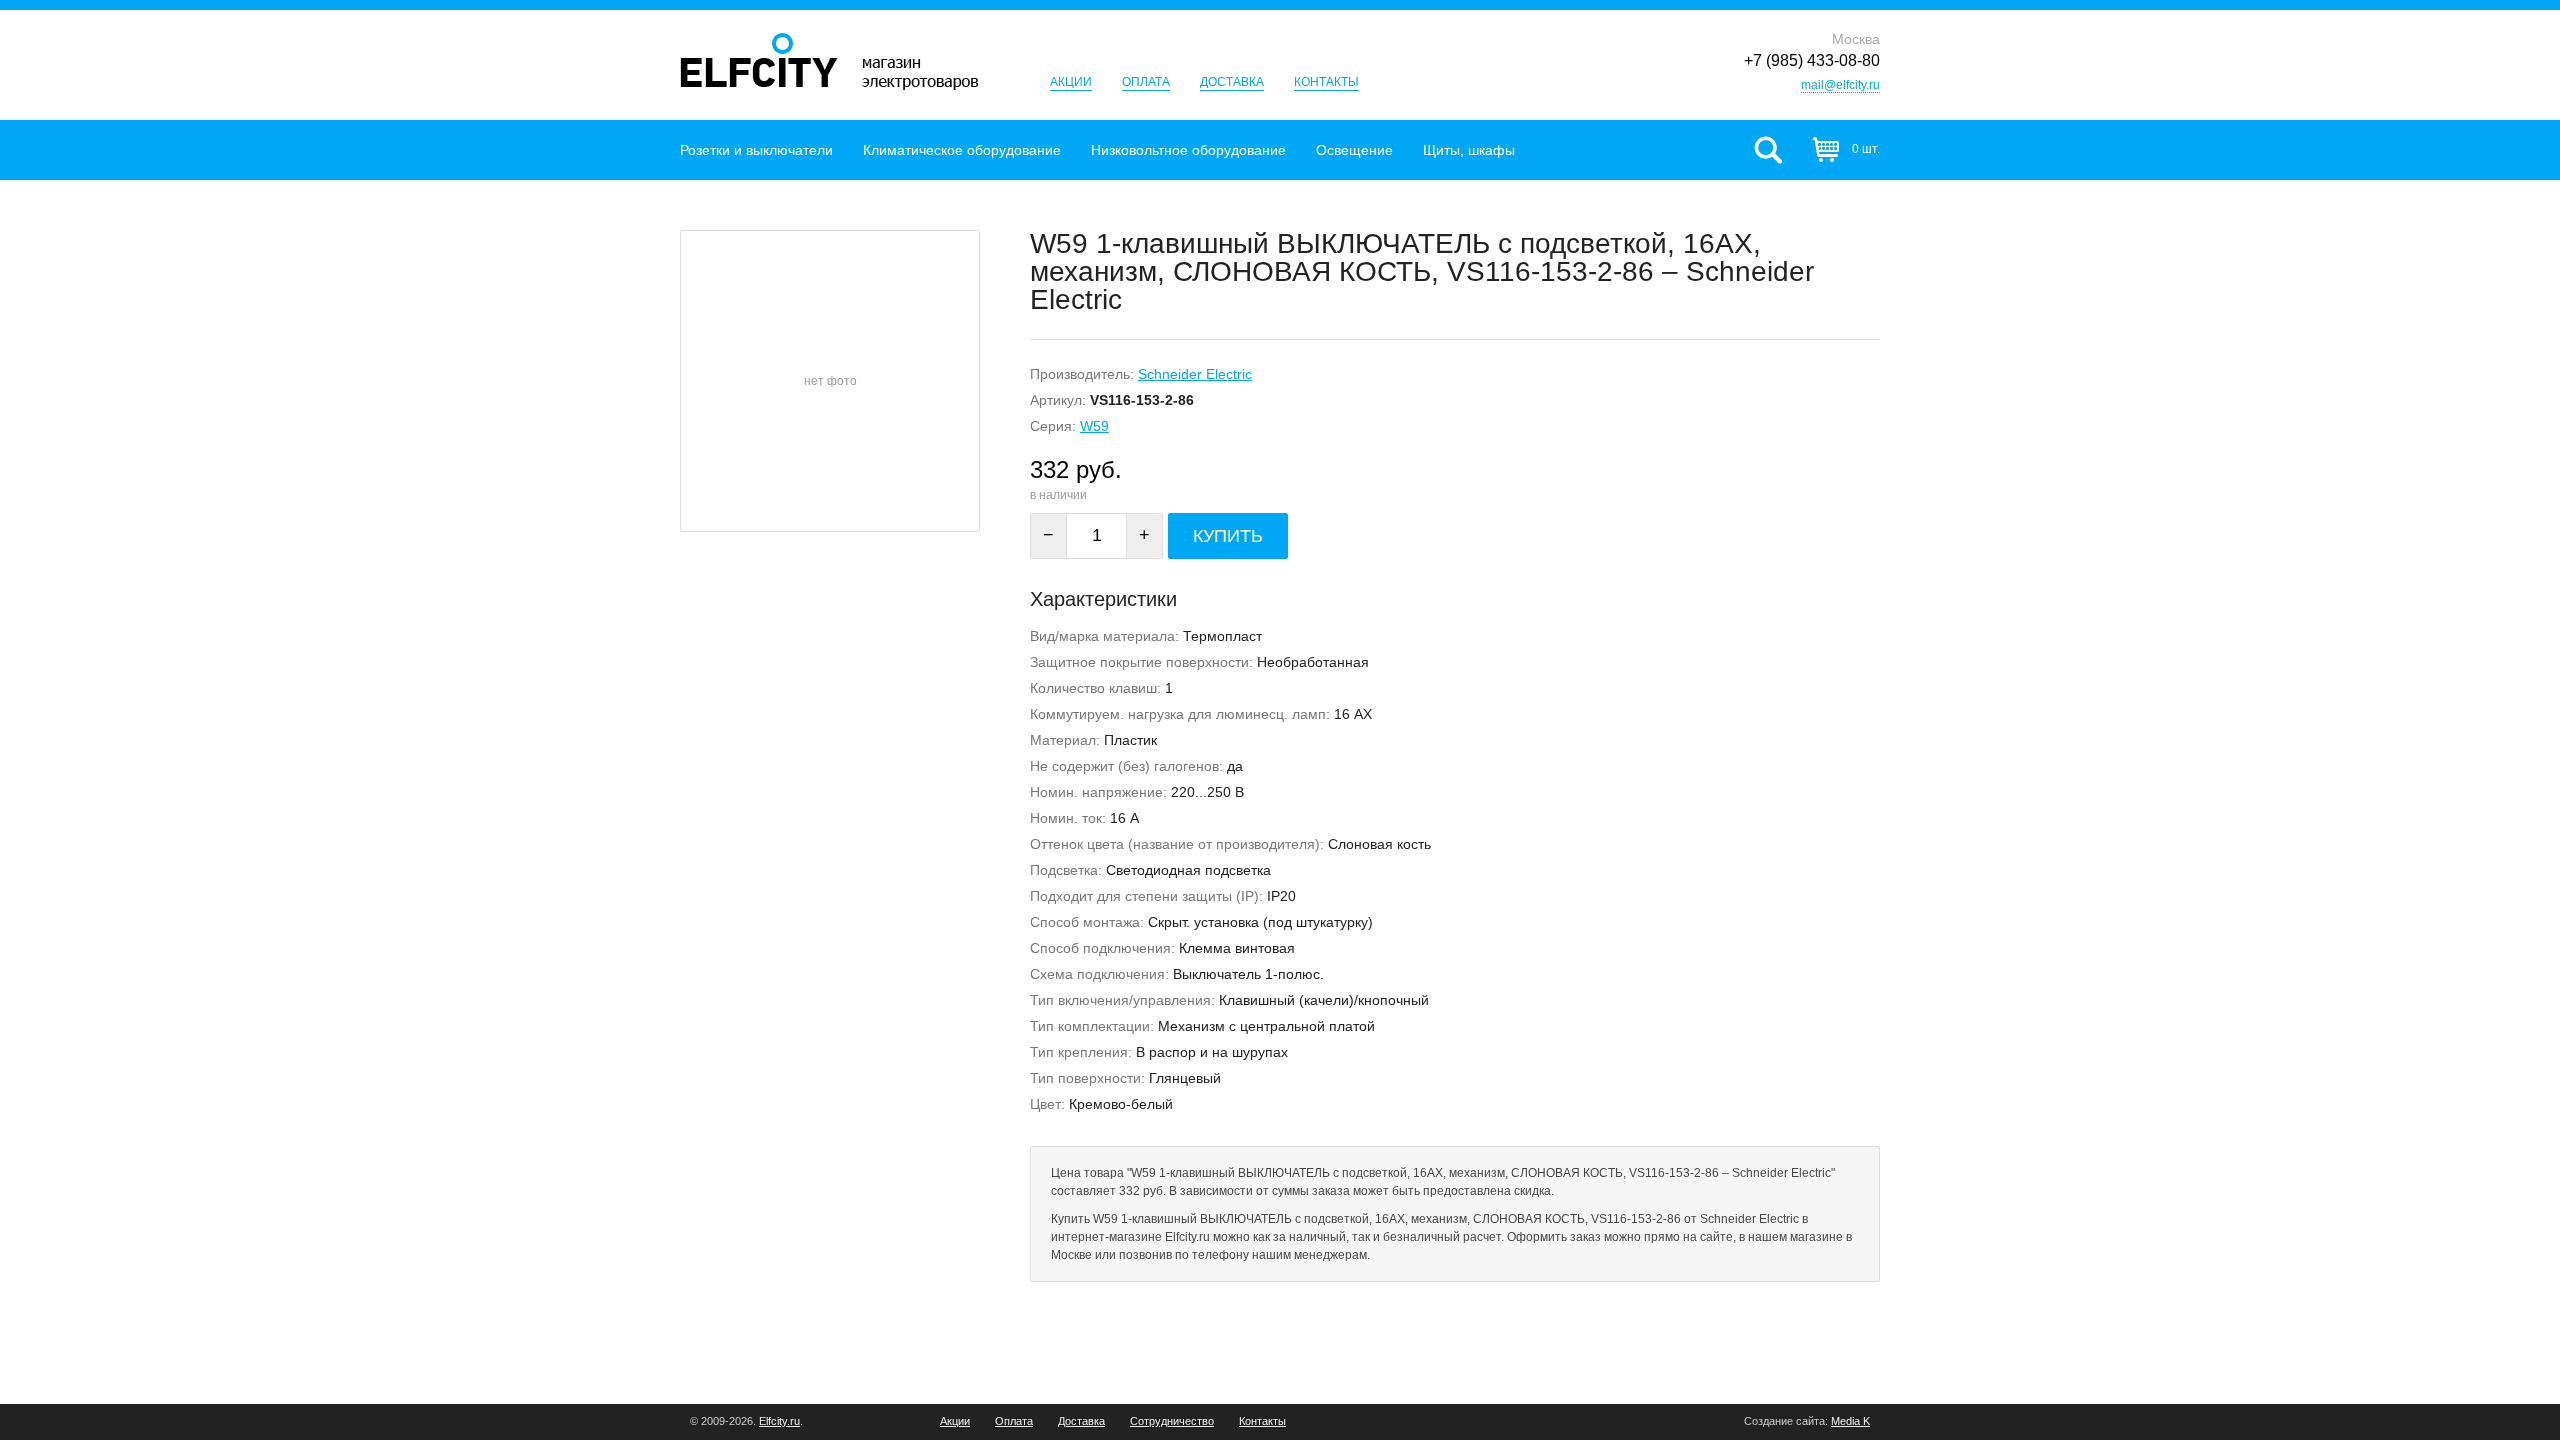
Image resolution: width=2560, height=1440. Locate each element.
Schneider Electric (1195, 374)
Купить (1228, 536)
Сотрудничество (1172, 1421)
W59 (1094, 426)
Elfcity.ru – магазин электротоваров (829, 61)
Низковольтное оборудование (1188, 150)
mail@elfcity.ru (1840, 85)
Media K (1850, 1421)
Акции (1071, 82)
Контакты (1326, 82)
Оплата (1146, 82)
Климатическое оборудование (962, 150)
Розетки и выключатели (756, 150)
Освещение (1354, 150)
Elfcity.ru (779, 1421)
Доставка (1232, 82)
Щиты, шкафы (1469, 150)
